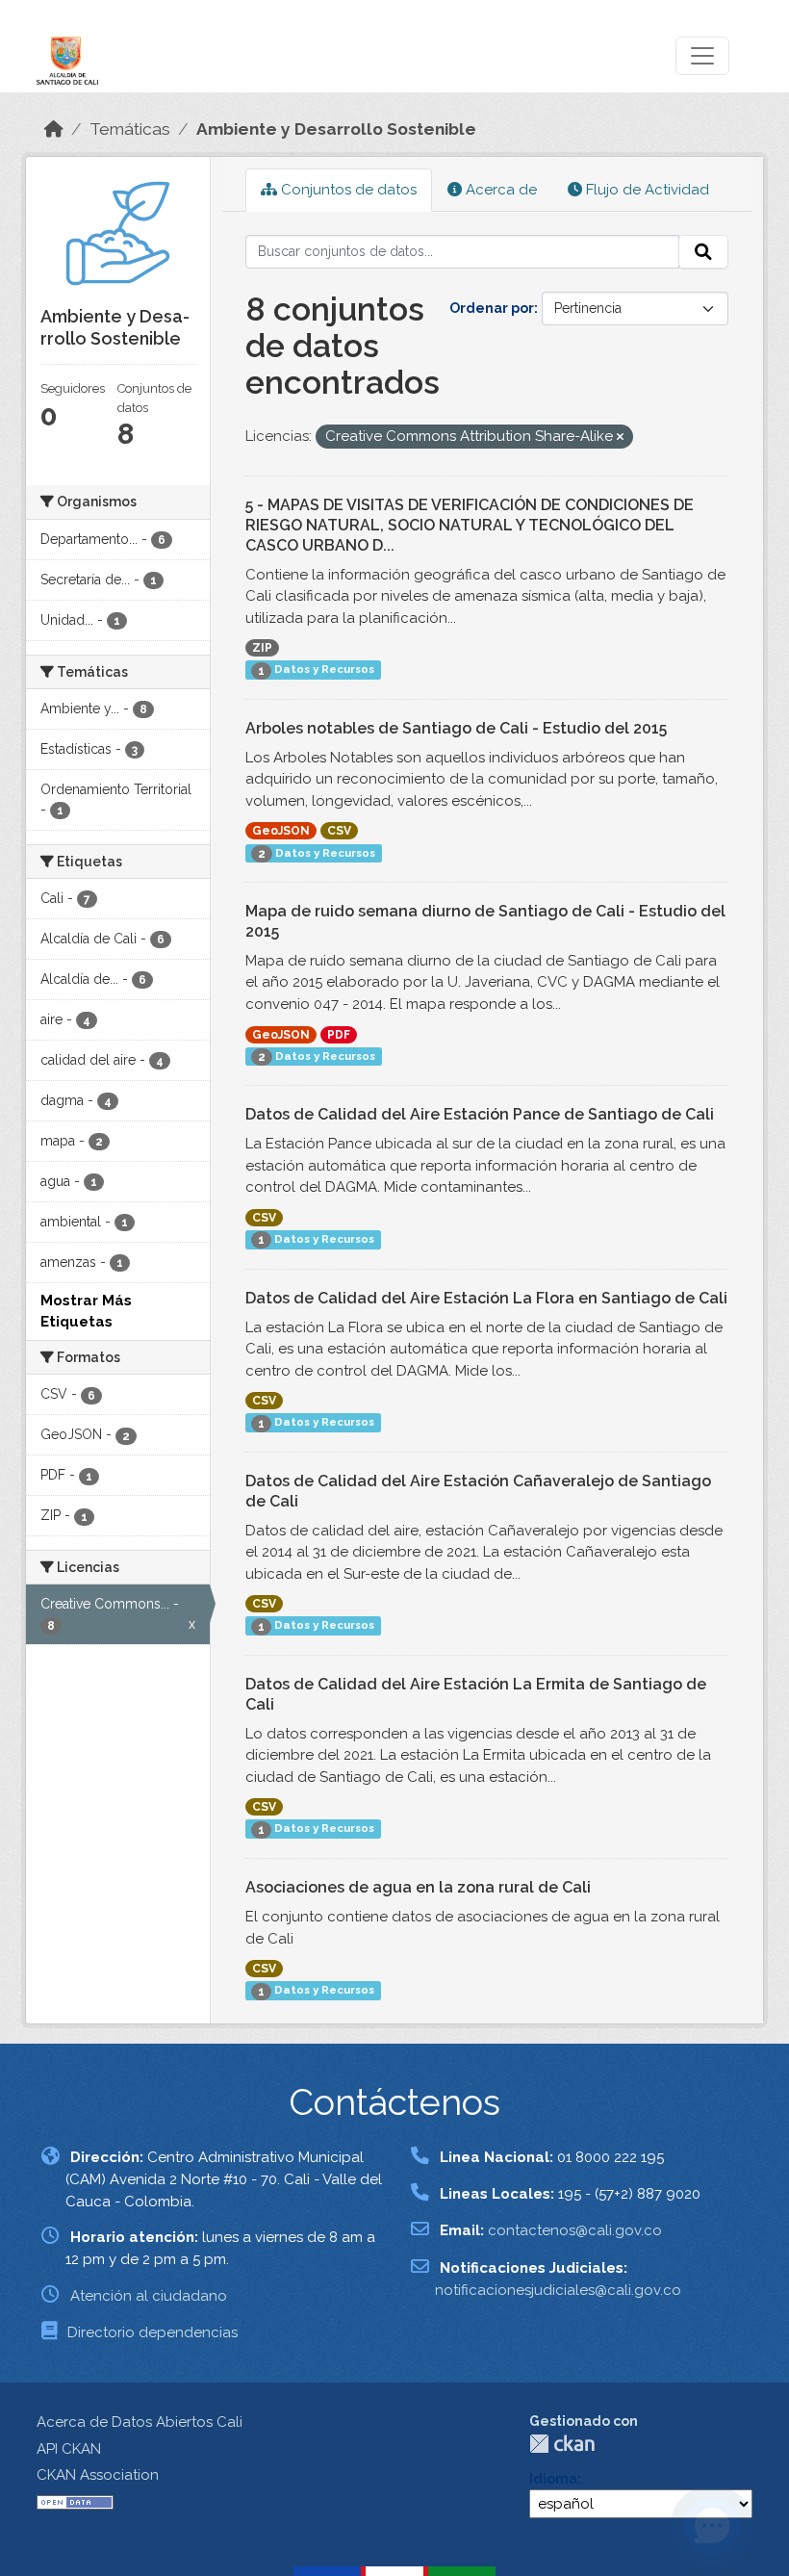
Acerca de (499, 190)
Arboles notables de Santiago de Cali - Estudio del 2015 (456, 728)
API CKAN (69, 2449)
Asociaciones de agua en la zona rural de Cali (418, 1887)
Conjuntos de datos (347, 190)
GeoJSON (281, 831)
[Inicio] (54, 129)
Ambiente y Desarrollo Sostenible (336, 129)
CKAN (562, 2444)
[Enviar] (703, 252)
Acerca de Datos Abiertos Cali (140, 2422)
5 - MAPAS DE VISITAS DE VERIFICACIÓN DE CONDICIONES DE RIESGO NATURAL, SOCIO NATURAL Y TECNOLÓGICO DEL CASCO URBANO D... (470, 525)
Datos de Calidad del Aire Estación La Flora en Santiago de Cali (486, 1298)
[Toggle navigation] (702, 56)
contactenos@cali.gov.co (575, 2230)
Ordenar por (492, 308)
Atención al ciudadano (149, 2296)
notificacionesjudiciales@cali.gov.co (558, 2290)
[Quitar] (620, 438)
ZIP (262, 648)
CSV (339, 831)
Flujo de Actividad (646, 190)
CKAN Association (98, 2475)
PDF (339, 1035)
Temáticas (130, 129)
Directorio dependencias (153, 2332)
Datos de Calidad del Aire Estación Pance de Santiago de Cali (480, 1114)
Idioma (553, 2479)
